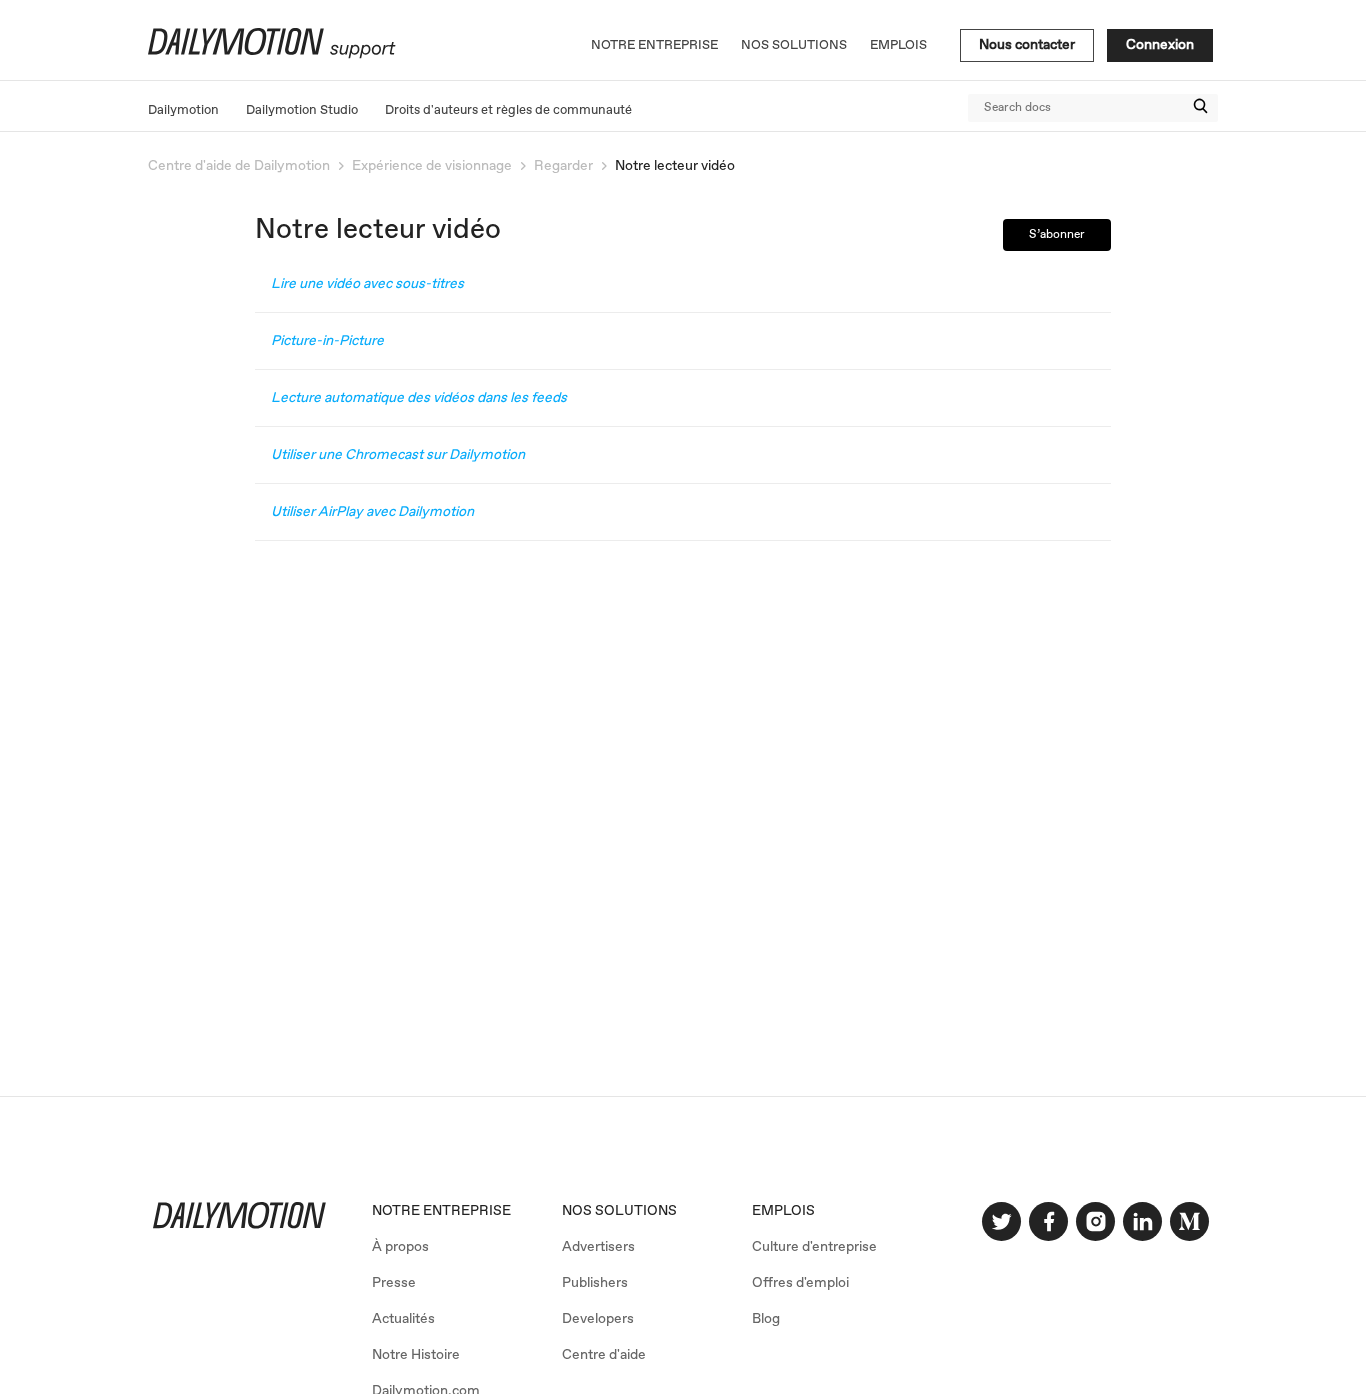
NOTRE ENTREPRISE (441, 1211)
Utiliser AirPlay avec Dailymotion (372, 512)
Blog (766, 1319)
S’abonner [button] (1057, 235)
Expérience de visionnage (432, 166)
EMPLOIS (783, 1211)
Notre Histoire (416, 1355)
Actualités (403, 1319)
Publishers (595, 1283)
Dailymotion (183, 110)
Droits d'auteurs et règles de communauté (508, 110)
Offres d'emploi (800, 1283)
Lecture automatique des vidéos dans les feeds (419, 398)
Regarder (563, 166)
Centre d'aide (604, 1355)
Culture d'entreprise (814, 1247)
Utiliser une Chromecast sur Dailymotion (398, 455)
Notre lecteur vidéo (675, 166)
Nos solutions (794, 45)
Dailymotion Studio (302, 110)
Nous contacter (1027, 45)
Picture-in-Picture (327, 341)
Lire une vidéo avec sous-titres (367, 284)
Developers (598, 1319)
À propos (400, 1247)
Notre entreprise (654, 45)
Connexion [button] (1160, 45)
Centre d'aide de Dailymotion (239, 166)
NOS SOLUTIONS (619, 1211)
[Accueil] (269, 55)
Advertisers (598, 1247)
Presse (394, 1283)
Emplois (898, 45)
